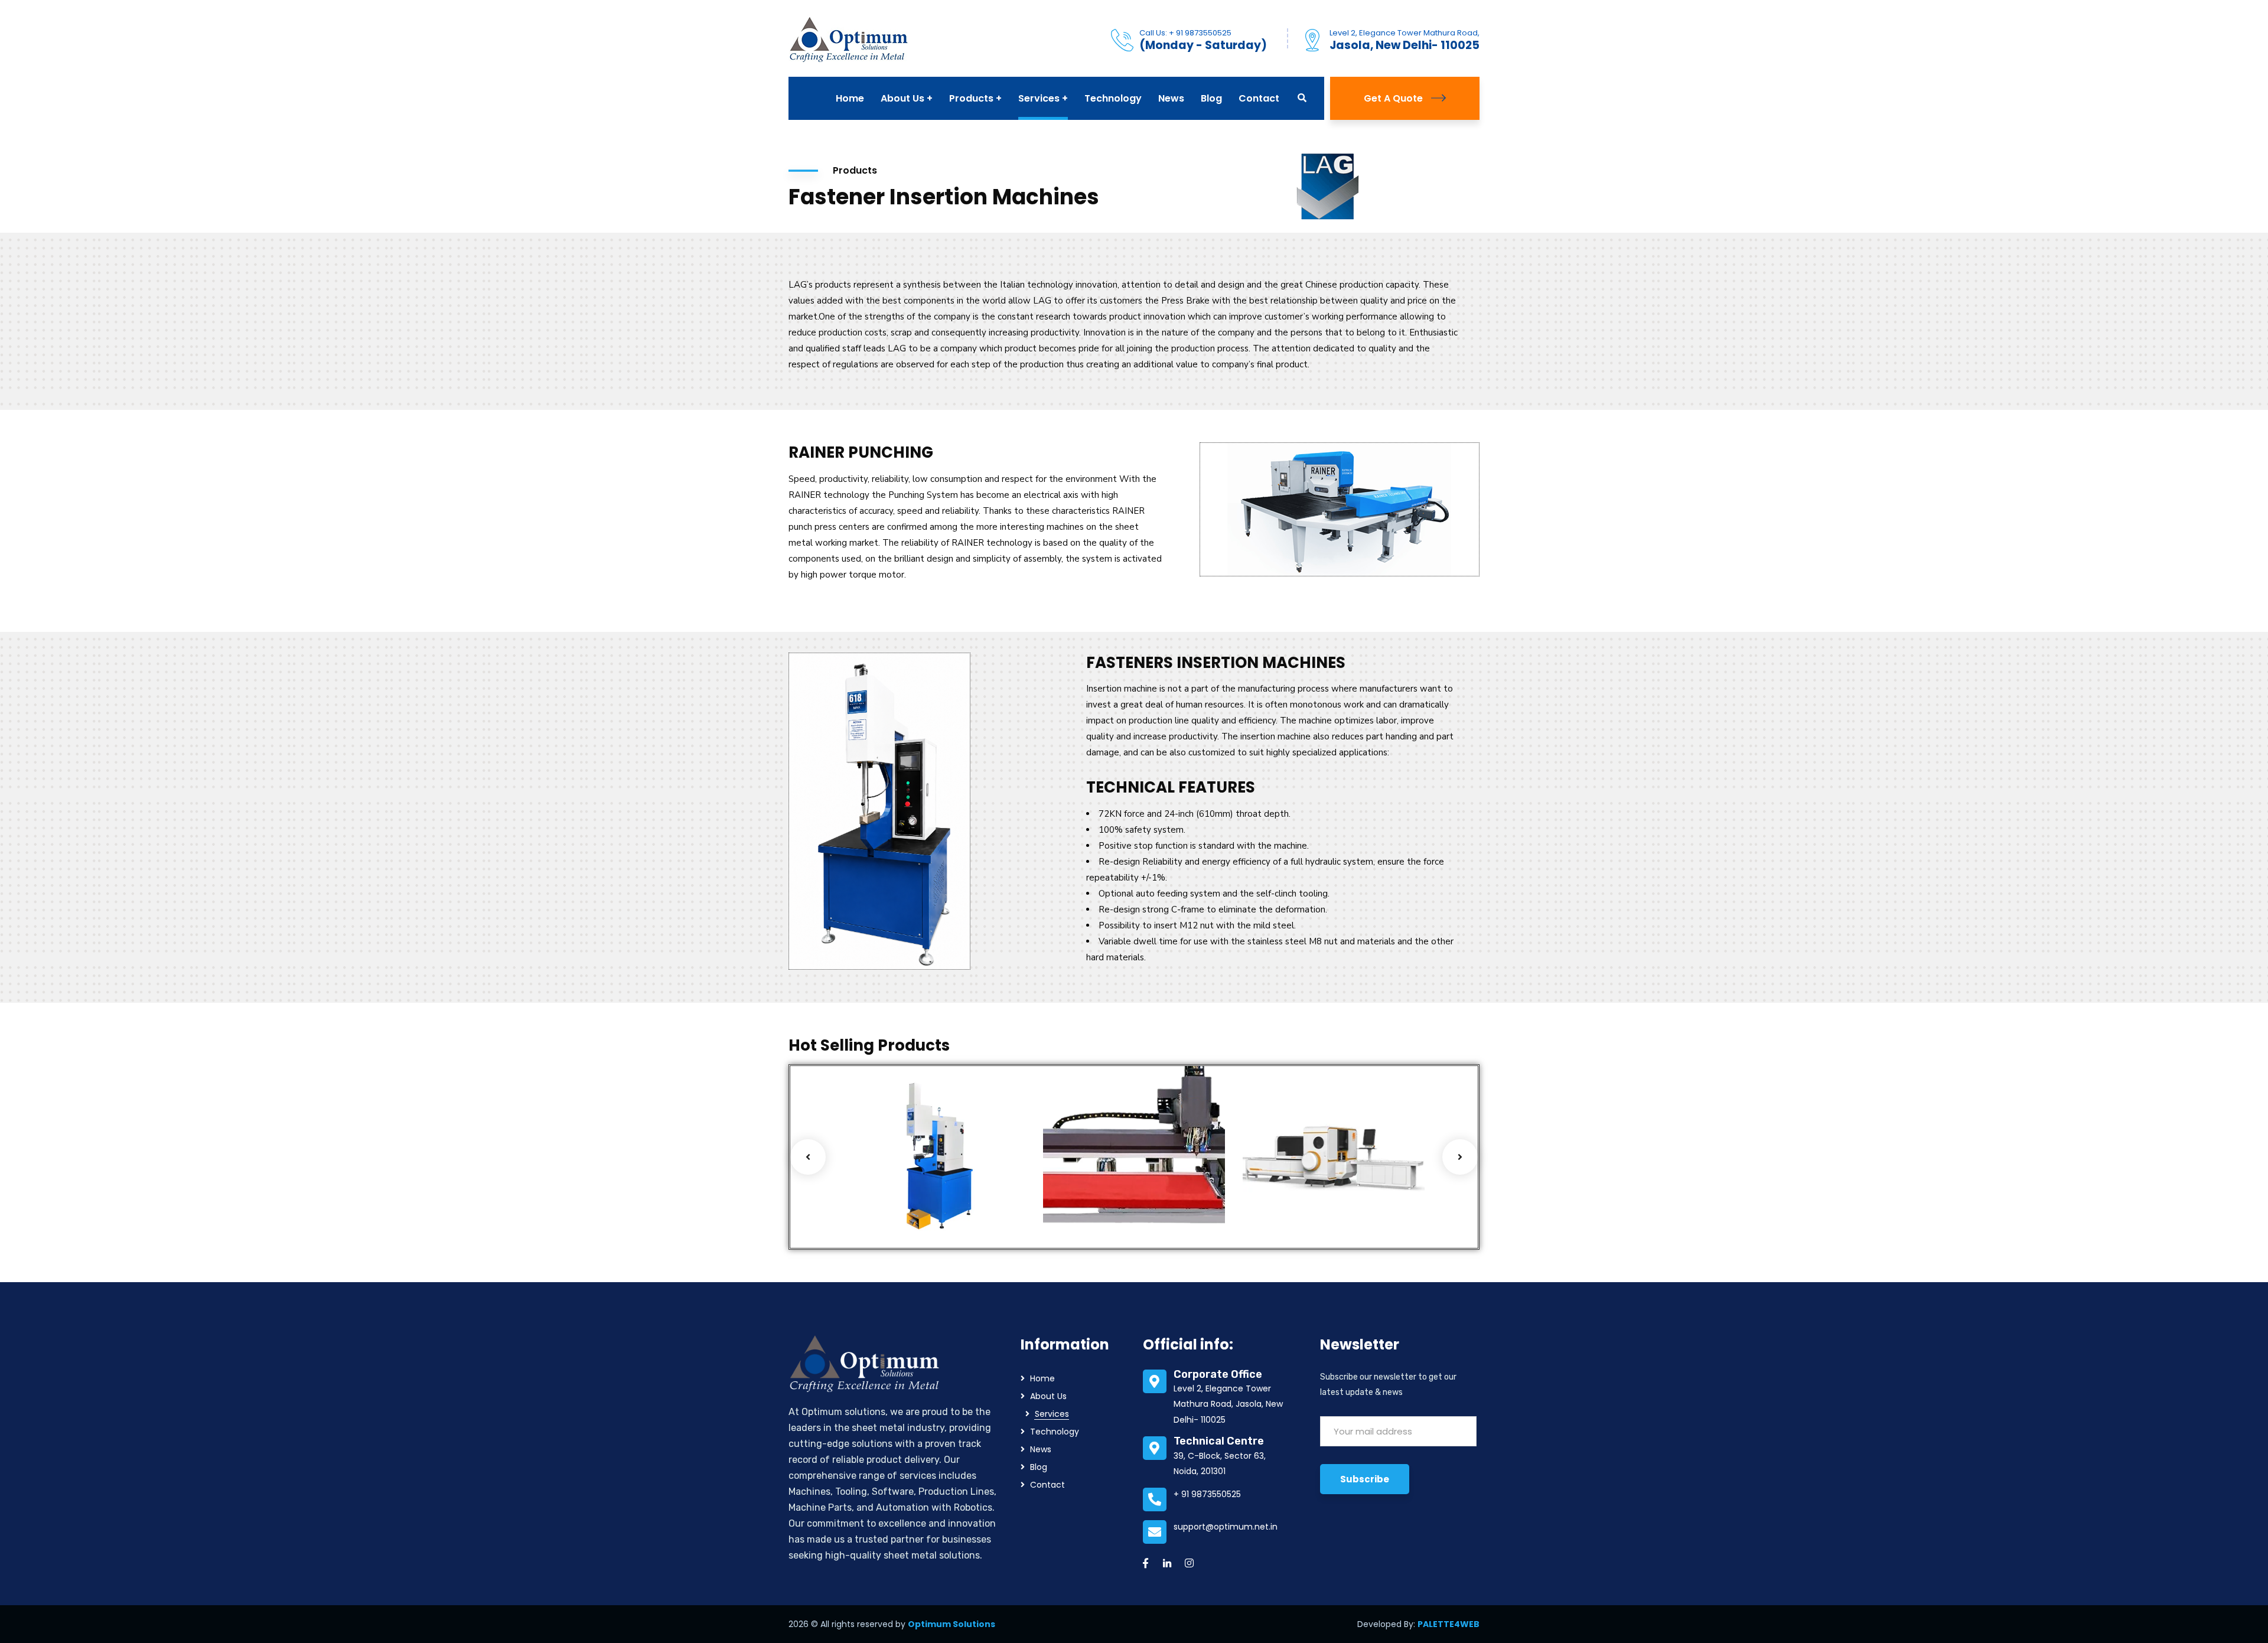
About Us (1048, 1396)
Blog (1039, 1467)
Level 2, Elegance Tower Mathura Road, (1405, 33)
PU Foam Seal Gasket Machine (1106, 1180)
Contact (1047, 1485)
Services (921, 1220)
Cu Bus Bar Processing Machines (1291, 1177)
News (1041, 1449)
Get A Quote (1393, 98)
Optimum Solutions (951, 1624)
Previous (808, 1157)
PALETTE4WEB (1449, 1624)
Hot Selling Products (905, 1204)
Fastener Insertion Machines (912, 1180)
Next (1460, 1157)
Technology (1055, 1432)
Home (1042, 1378)
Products (881, 1220)
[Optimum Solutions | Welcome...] (849, 38)
